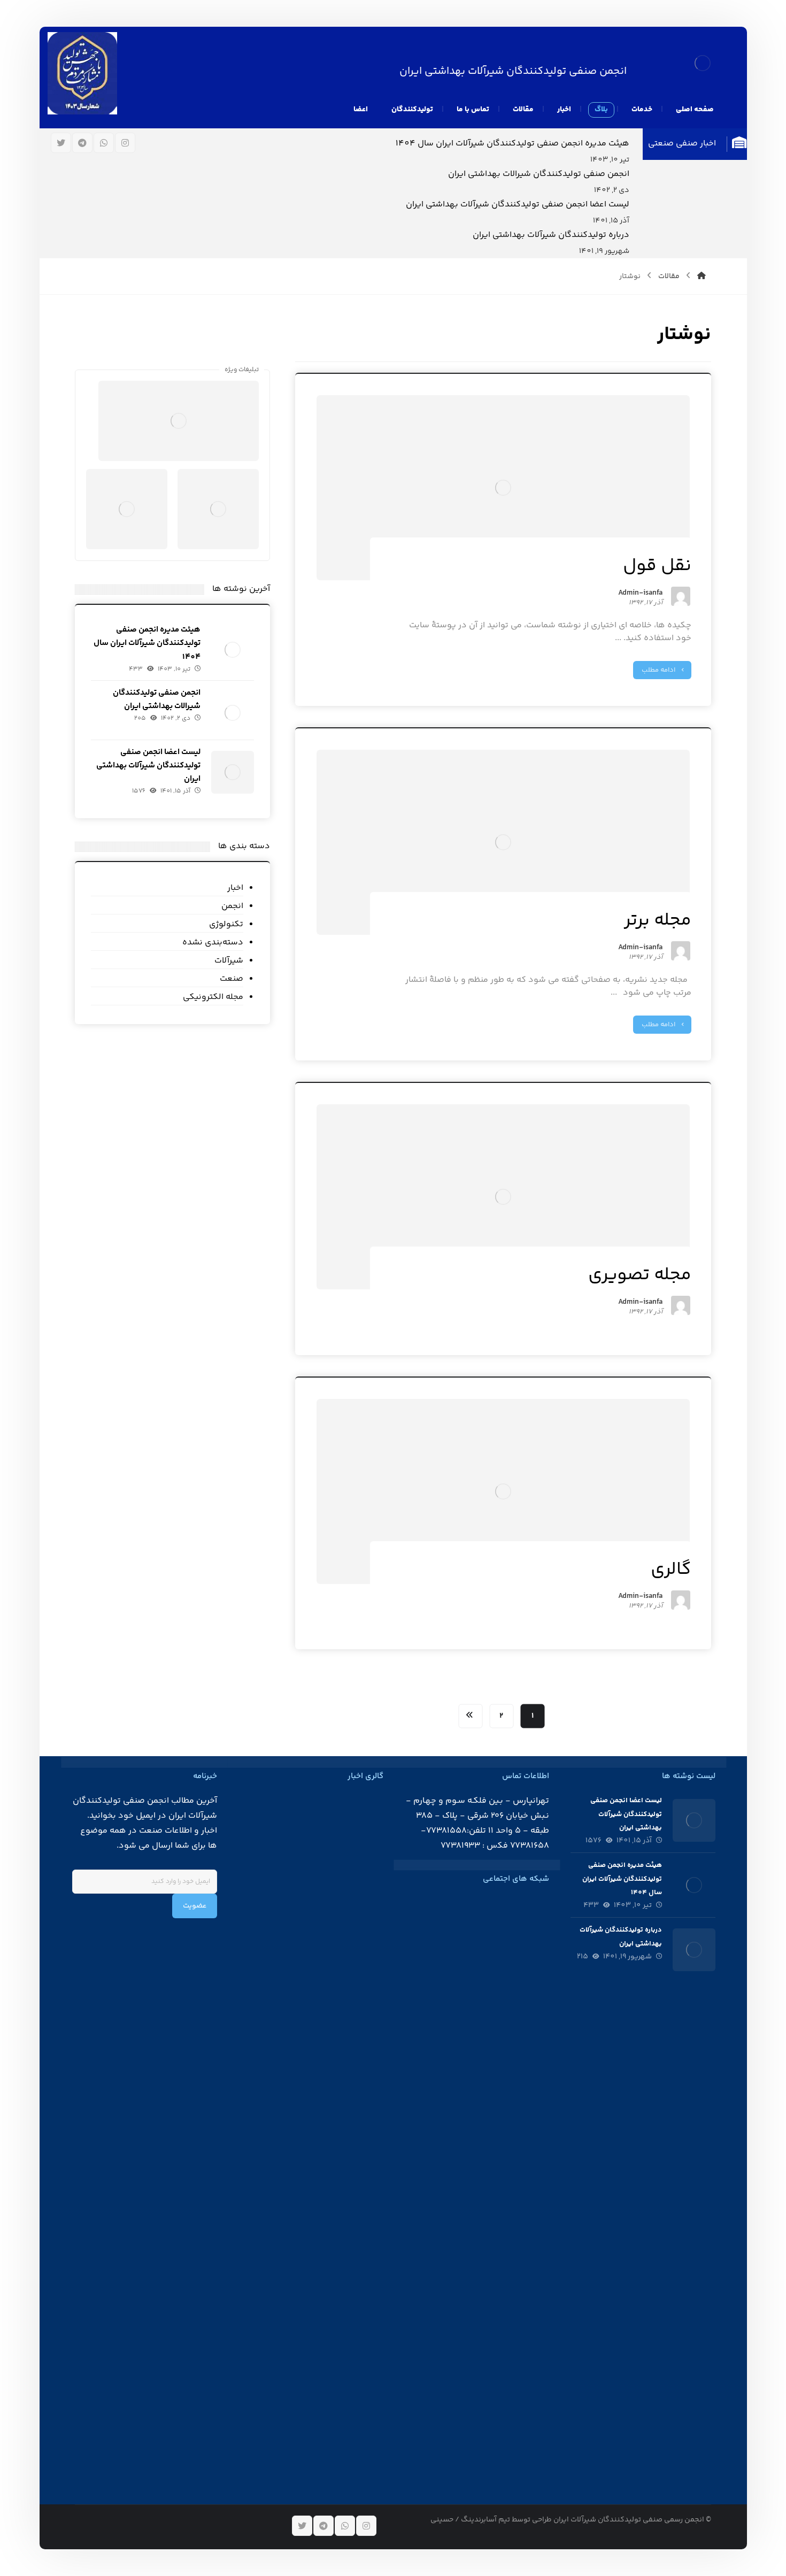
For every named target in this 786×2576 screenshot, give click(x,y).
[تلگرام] (82, 143)
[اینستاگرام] (125, 143)
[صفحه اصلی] (702, 276)
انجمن (232, 906)
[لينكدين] (487, 1903)
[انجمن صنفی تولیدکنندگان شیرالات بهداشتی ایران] (233, 713)
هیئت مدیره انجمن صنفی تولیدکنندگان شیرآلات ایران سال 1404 (513, 144)
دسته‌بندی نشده (213, 943)
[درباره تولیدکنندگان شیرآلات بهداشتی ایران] (694, 1950)
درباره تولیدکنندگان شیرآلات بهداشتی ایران (551, 235)
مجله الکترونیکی (213, 997)
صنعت (232, 979)
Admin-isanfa (640, 594)
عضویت (195, 1906)
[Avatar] (681, 596)
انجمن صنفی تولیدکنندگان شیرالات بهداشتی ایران (539, 174)
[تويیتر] (61, 143)
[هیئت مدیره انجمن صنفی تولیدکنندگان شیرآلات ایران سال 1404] (233, 650)
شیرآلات (229, 961)
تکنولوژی (226, 924)
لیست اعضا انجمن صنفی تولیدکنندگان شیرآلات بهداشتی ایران (518, 205)
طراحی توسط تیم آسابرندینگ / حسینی (491, 2520)
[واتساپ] (104, 143)
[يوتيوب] (473, 1903)
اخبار (235, 888)
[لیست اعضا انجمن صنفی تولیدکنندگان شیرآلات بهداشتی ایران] (233, 772)
